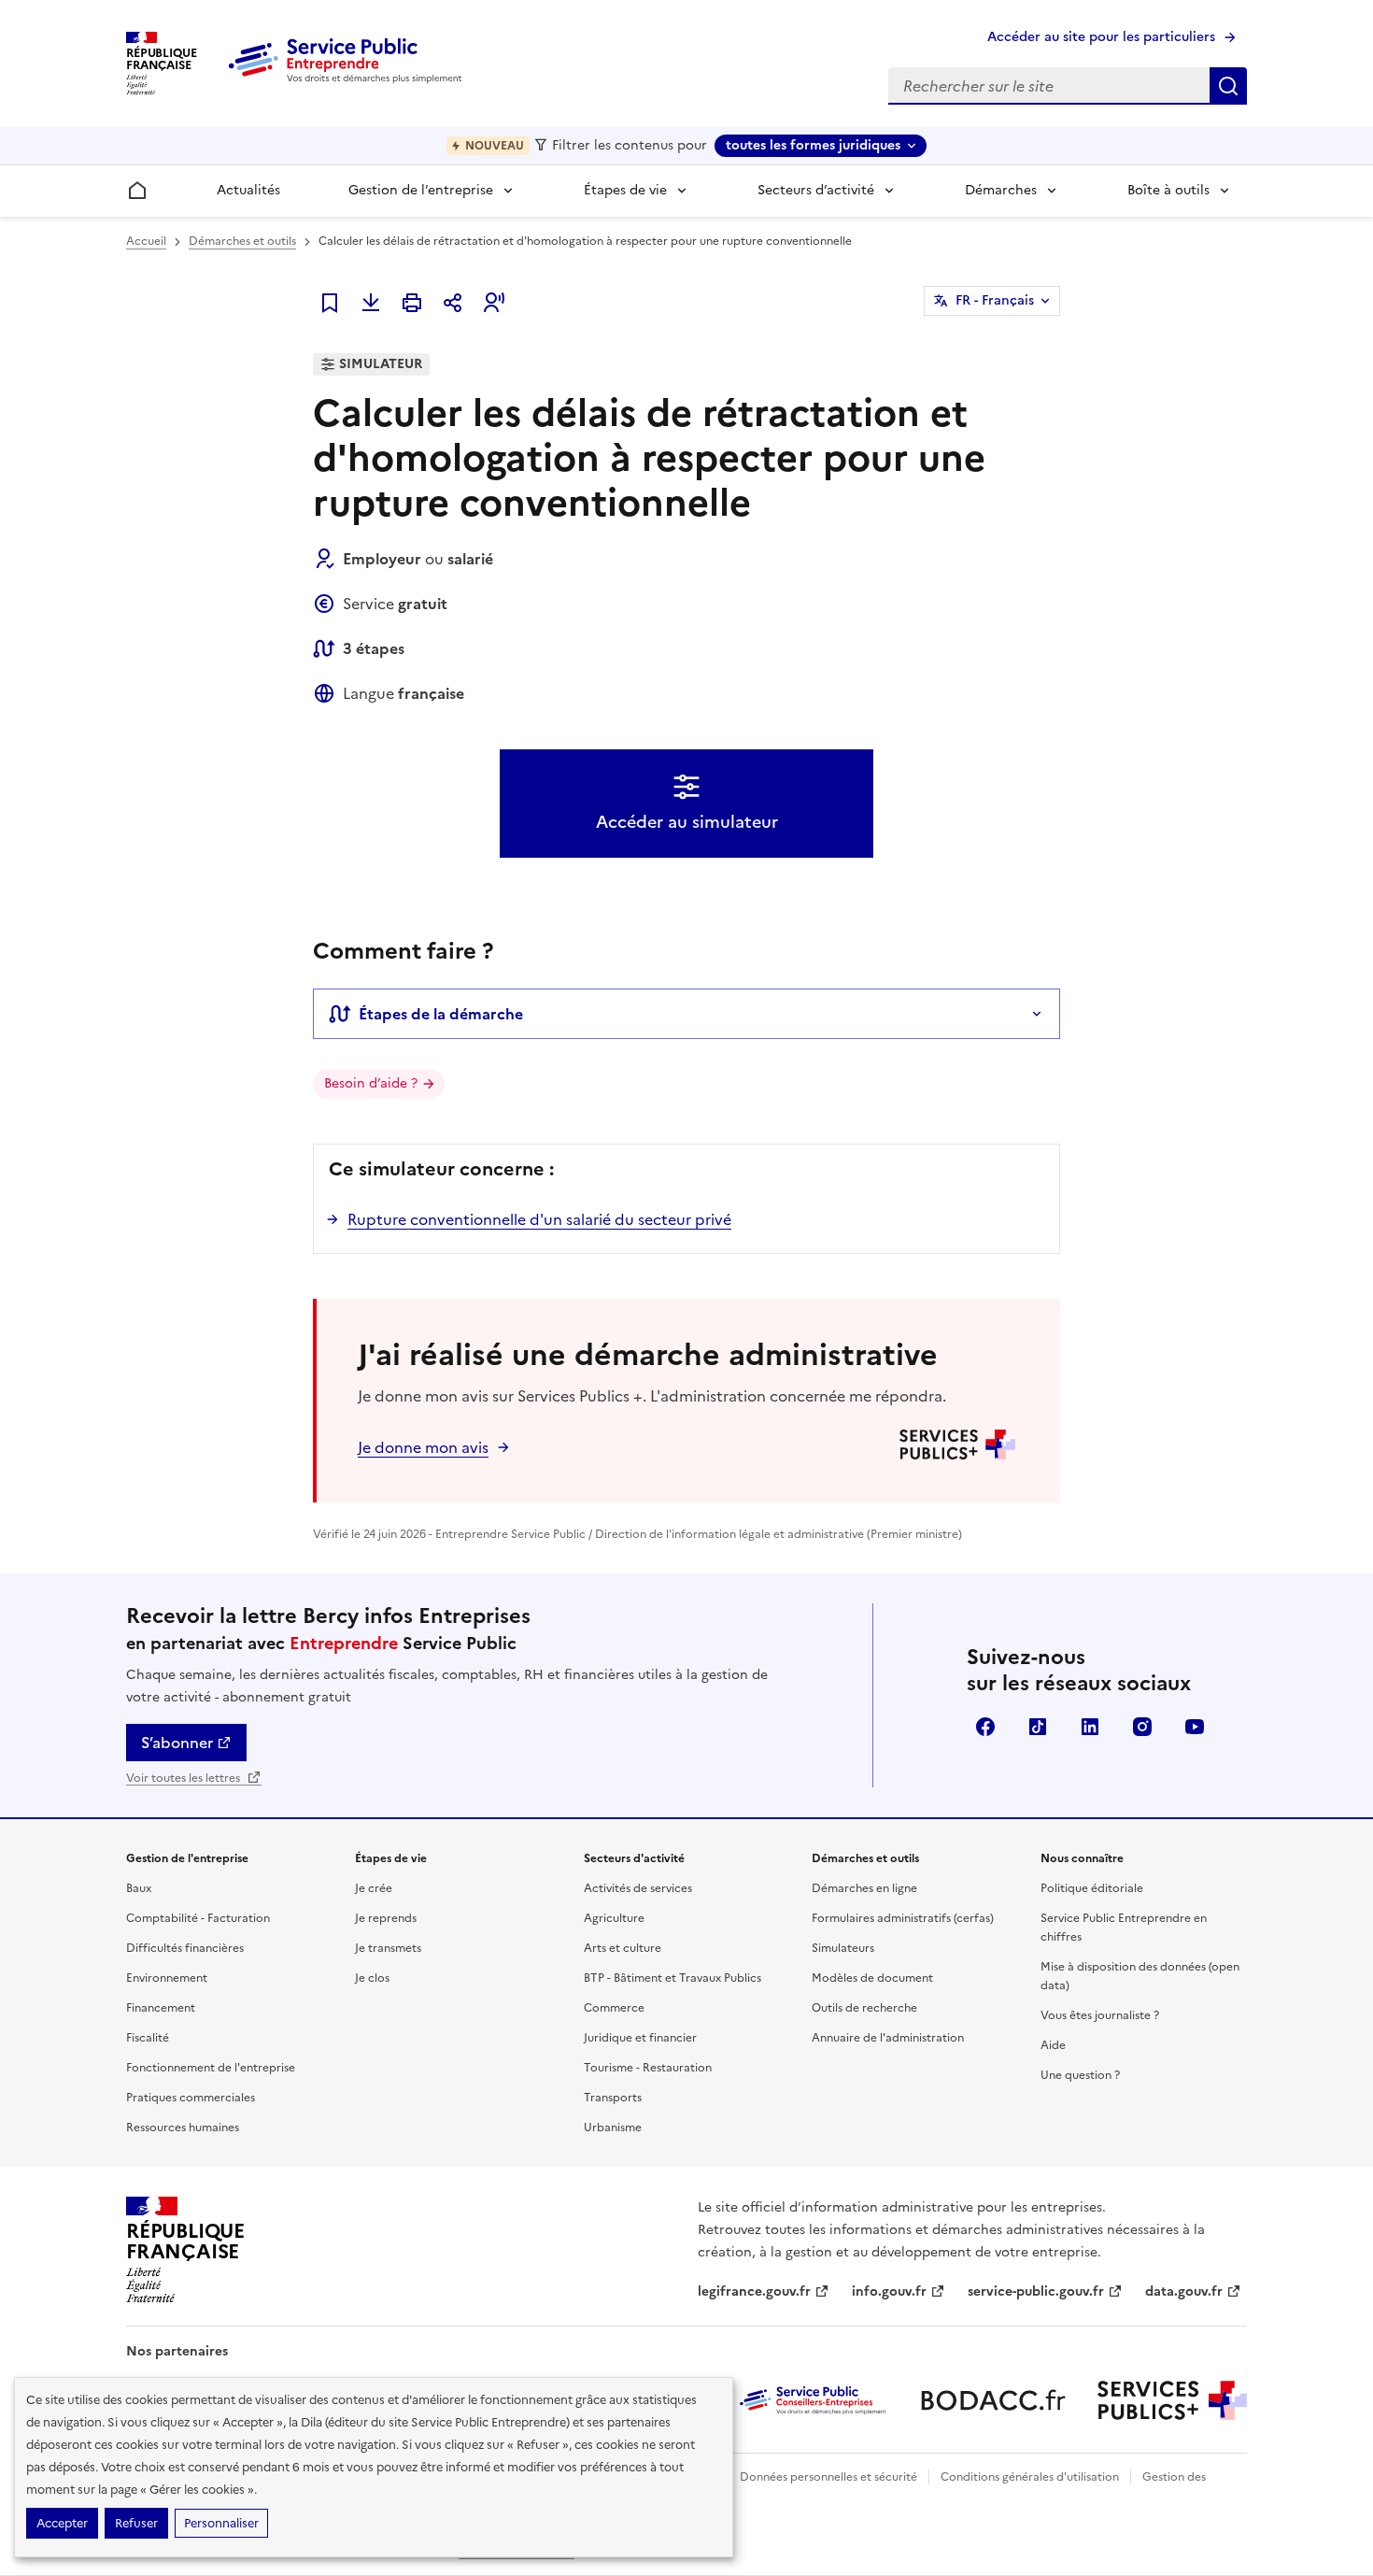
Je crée (374, 1888)
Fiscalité (148, 2038)
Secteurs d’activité (816, 190)
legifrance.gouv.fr (754, 2291)
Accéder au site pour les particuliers (1101, 37)
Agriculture (614, 1918)
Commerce (614, 2008)
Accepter (62, 2523)
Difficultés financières (185, 1948)
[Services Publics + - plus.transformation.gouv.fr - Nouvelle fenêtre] (1172, 2400)
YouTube (1195, 1727)
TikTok (1038, 1727)
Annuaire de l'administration (888, 2038)
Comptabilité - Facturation (198, 1918)
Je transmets (388, 1948)
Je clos (372, 1978)
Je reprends (386, 1918)
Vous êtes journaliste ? (1100, 2015)
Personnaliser (221, 2523)
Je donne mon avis (423, 1447)
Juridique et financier (640, 2038)
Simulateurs (843, 1948)
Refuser (136, 2523)
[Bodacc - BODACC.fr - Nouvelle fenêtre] (993, 2400)
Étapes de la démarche (441, 1014)
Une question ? (1080, 2075)
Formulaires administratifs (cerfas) (903, 1918)
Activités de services (638, 1888)
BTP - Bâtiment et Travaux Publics (672, 1978)
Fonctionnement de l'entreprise (211, 2068)
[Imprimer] (412, 303)
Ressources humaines (183, 2128)
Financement (161, 2008)
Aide (1053, 2045)
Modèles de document (872, 1978)
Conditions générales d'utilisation (1030, 2477)
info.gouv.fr (889, 2291)
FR (995, 300)
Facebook (985, 1727)
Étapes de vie (625, 190)
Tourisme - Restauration (648, 2068)
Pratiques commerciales (191, 2098)
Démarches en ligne (864, 1888)
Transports (613, 2098)
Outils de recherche (864, 2008)
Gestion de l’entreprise (421, 190)
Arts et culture (623, 1948)
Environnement (167, 1978)
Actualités (248, 190)
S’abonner (177, 1743)
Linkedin (1090, 1727)
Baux (139, 1888)
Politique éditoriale (1092, 1888)
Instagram (1142, 1727)
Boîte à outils (1168, 190)
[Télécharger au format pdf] (371, 303)
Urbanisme (613, 2128)
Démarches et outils (242, 241)
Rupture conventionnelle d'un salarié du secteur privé (539, 1219)
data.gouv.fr (1184, 2291)
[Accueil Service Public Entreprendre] (348, 79)
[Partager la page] (453, 303)
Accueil (146, 241)
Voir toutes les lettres (184, 1778)
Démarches (1001, 190)
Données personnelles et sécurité (828, 2477)
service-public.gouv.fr (1036, 2291)
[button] (494, 303)
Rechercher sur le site (1228, 86)
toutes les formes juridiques (813, 145)
